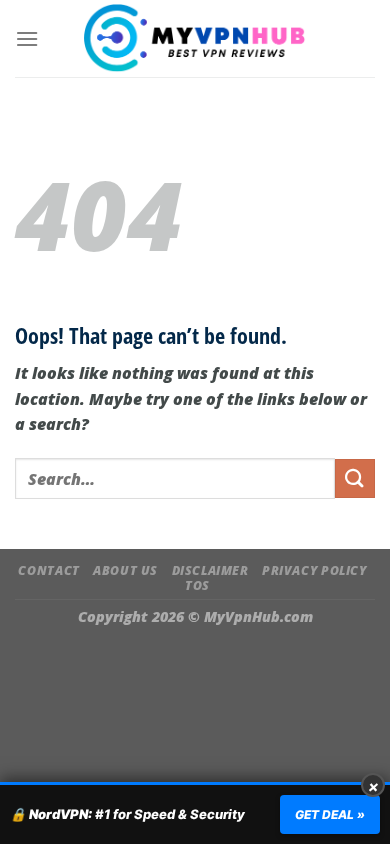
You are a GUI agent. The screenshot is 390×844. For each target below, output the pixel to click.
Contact (48, 570)
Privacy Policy (314, 570)
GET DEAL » (330, 814)
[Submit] (355, 478)
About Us (125, 570)
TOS (197, 585)
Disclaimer (210, 570)
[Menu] (27, 38)
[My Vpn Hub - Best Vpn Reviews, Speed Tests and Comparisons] (195, 38)
